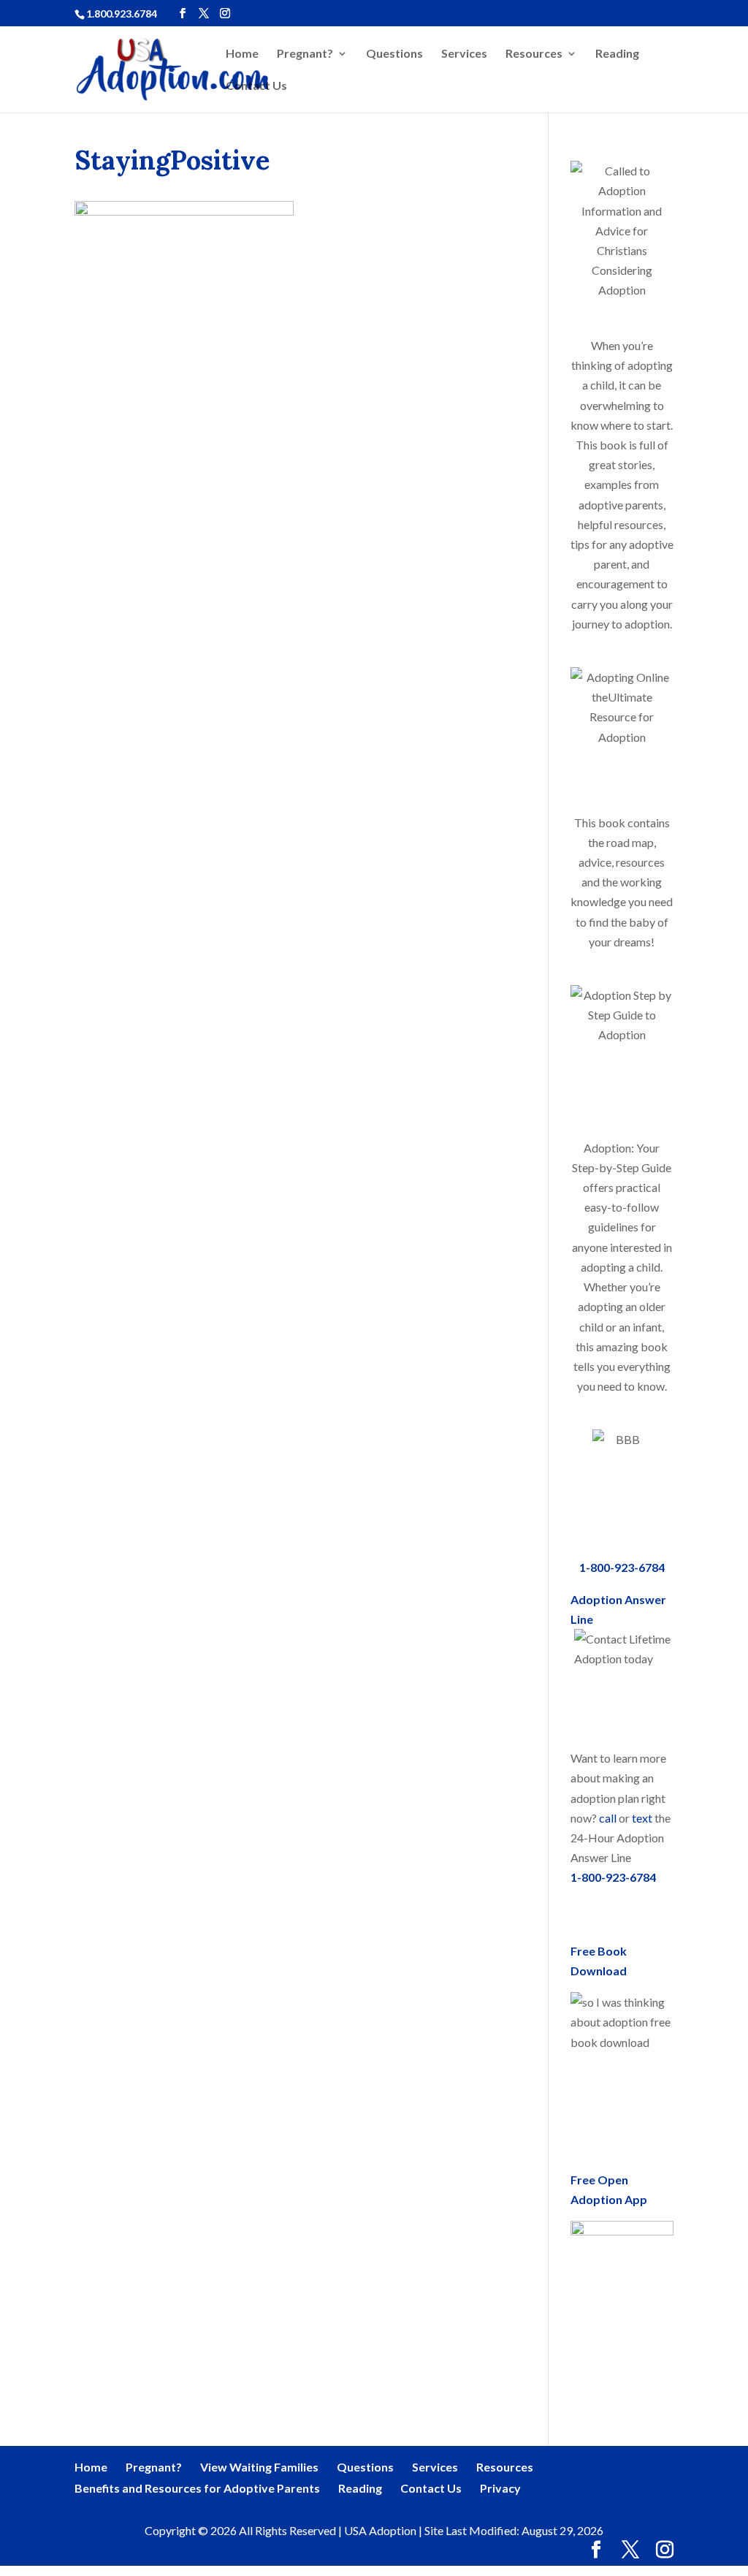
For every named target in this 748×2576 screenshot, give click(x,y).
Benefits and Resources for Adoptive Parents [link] (197, 2488)
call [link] (608, 1818)
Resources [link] (534, 54)
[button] (183, 14)
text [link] (642, 1818)
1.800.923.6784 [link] (122, 14)
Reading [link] (617, 54)
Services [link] (464, 54)
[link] (180, 68)
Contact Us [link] (256, 86)
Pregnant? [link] (305, 54)
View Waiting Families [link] (259, 2467)
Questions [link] (394, 54)
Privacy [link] (500, 2488)
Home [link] (242, 54)
